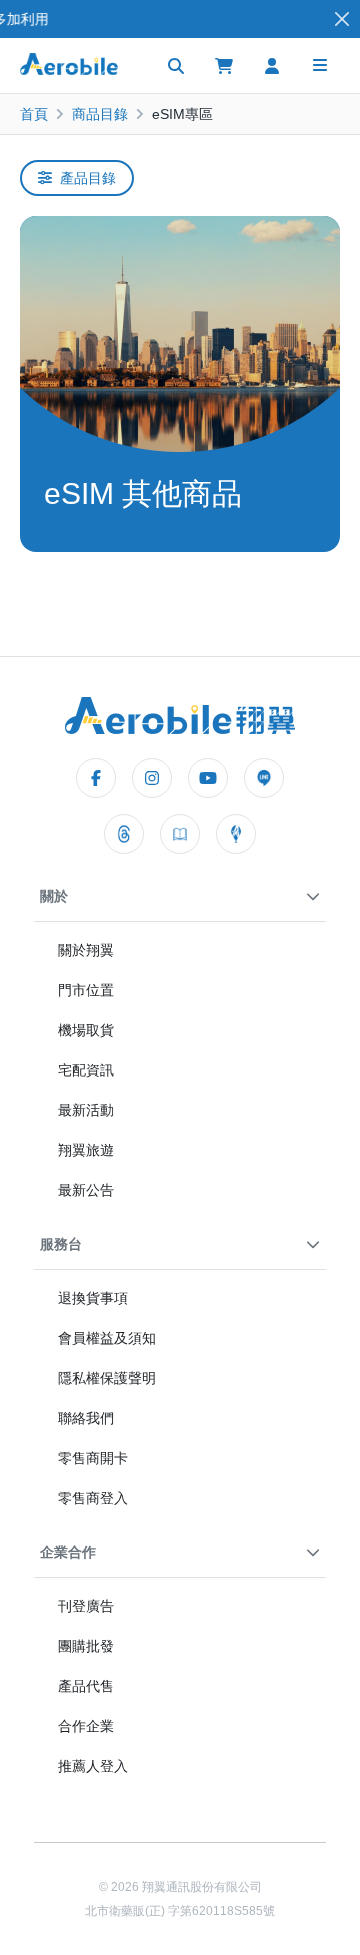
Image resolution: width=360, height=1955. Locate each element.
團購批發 (86, 1646)
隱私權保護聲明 (107, 1378)
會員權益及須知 (107, 1338)
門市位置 (86, 990)
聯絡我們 (86, 1418)
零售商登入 (93, 1498)
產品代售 (86, 1686)
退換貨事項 (93, 1298)
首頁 (34, 114)
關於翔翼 (86, 950)
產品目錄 (88, 178)
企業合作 (68, 1552)
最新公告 (86, 1190)
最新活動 (86, 1110)
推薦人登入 (93, 1766)
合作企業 (86, 1726)
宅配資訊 (86, 1070)
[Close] (342, 19)
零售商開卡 (93, 1458)
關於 (54, 896)
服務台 (61, 1244)
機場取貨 (86, 1030)
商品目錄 (100, 114)
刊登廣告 (86, 1606)
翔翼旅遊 (86, 1150)
